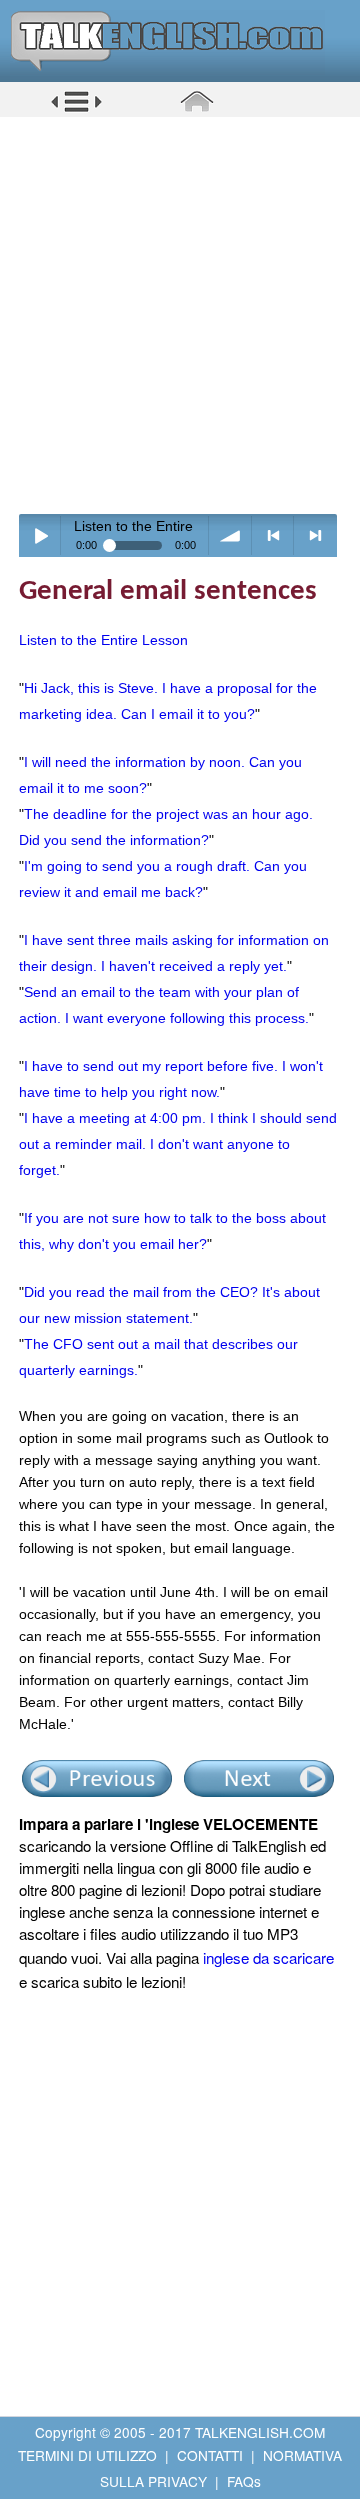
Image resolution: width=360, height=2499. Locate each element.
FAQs (244, 2481)
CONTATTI (210, 2455)
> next (315, 535)
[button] (76, 109)
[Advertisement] (180, 315)
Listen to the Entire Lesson (103, 640)
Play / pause (40, 535)
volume (230, 535)
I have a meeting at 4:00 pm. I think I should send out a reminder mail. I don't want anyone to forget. (178, 1144)
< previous (273, 535)
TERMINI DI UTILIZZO (87, 2455)
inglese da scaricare (268, 1957)
